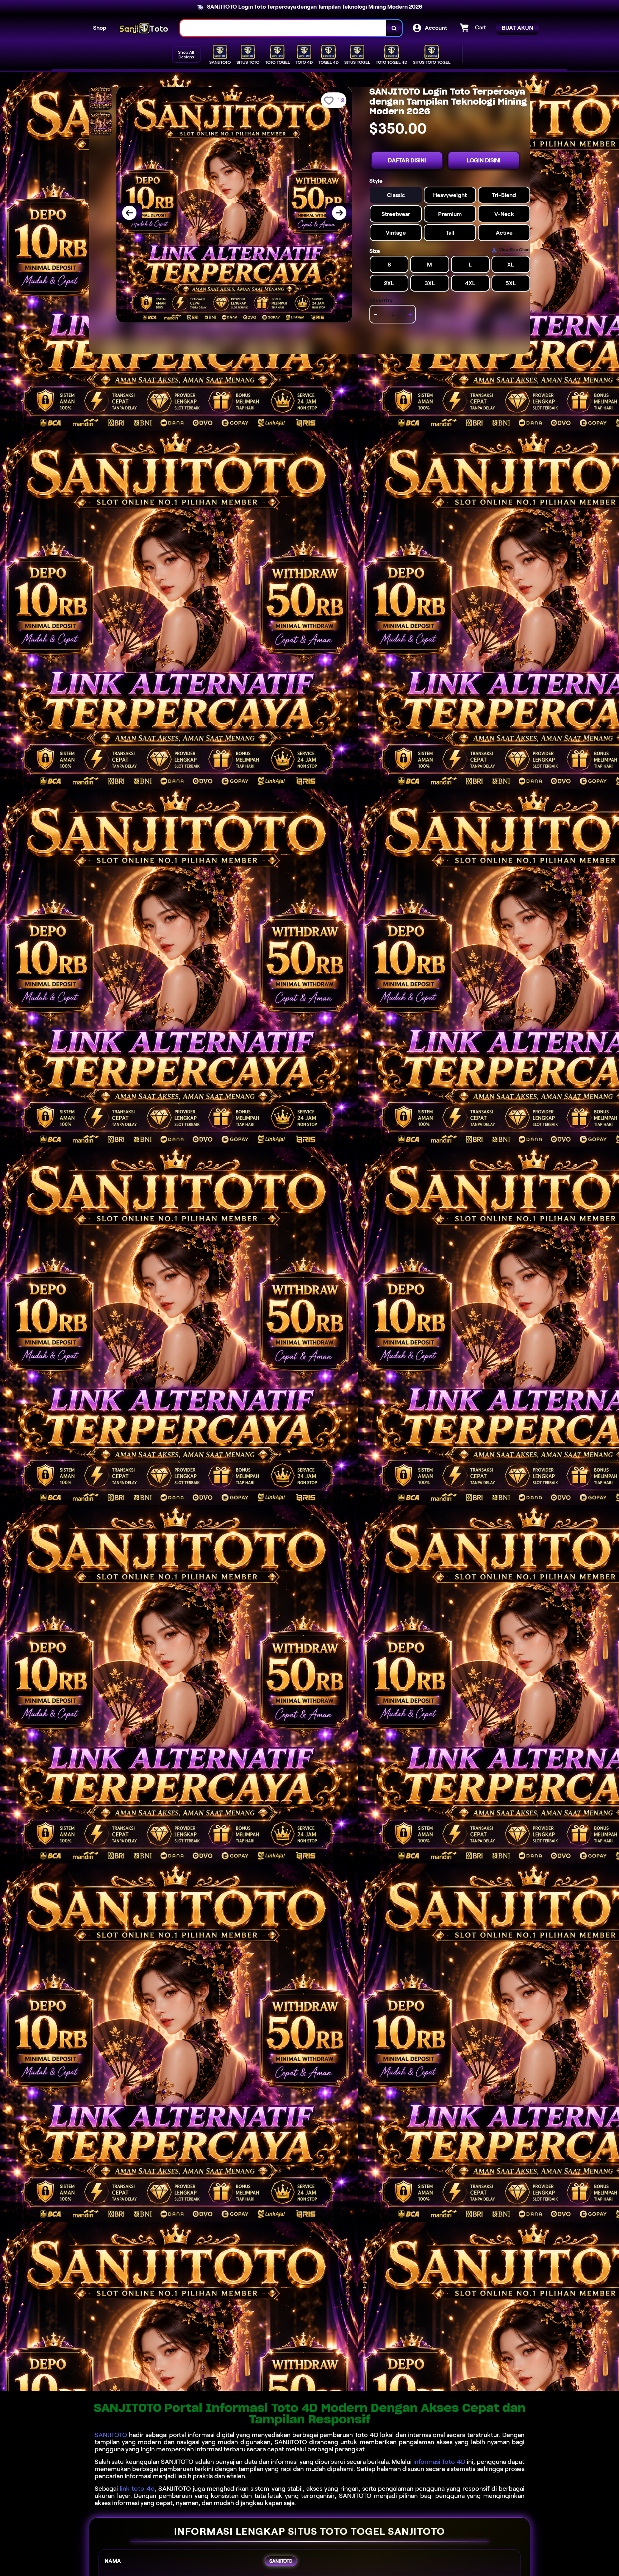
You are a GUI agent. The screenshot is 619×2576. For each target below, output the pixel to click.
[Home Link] (143, 28)
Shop (100, 28)
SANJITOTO (111, 2435)
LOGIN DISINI (484, 160)
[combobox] (283, 28)
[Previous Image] (129, 213)
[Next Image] (339, 213)
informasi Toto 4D (439, 2462)
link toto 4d (137, 2489)
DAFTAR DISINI (407, 160)
